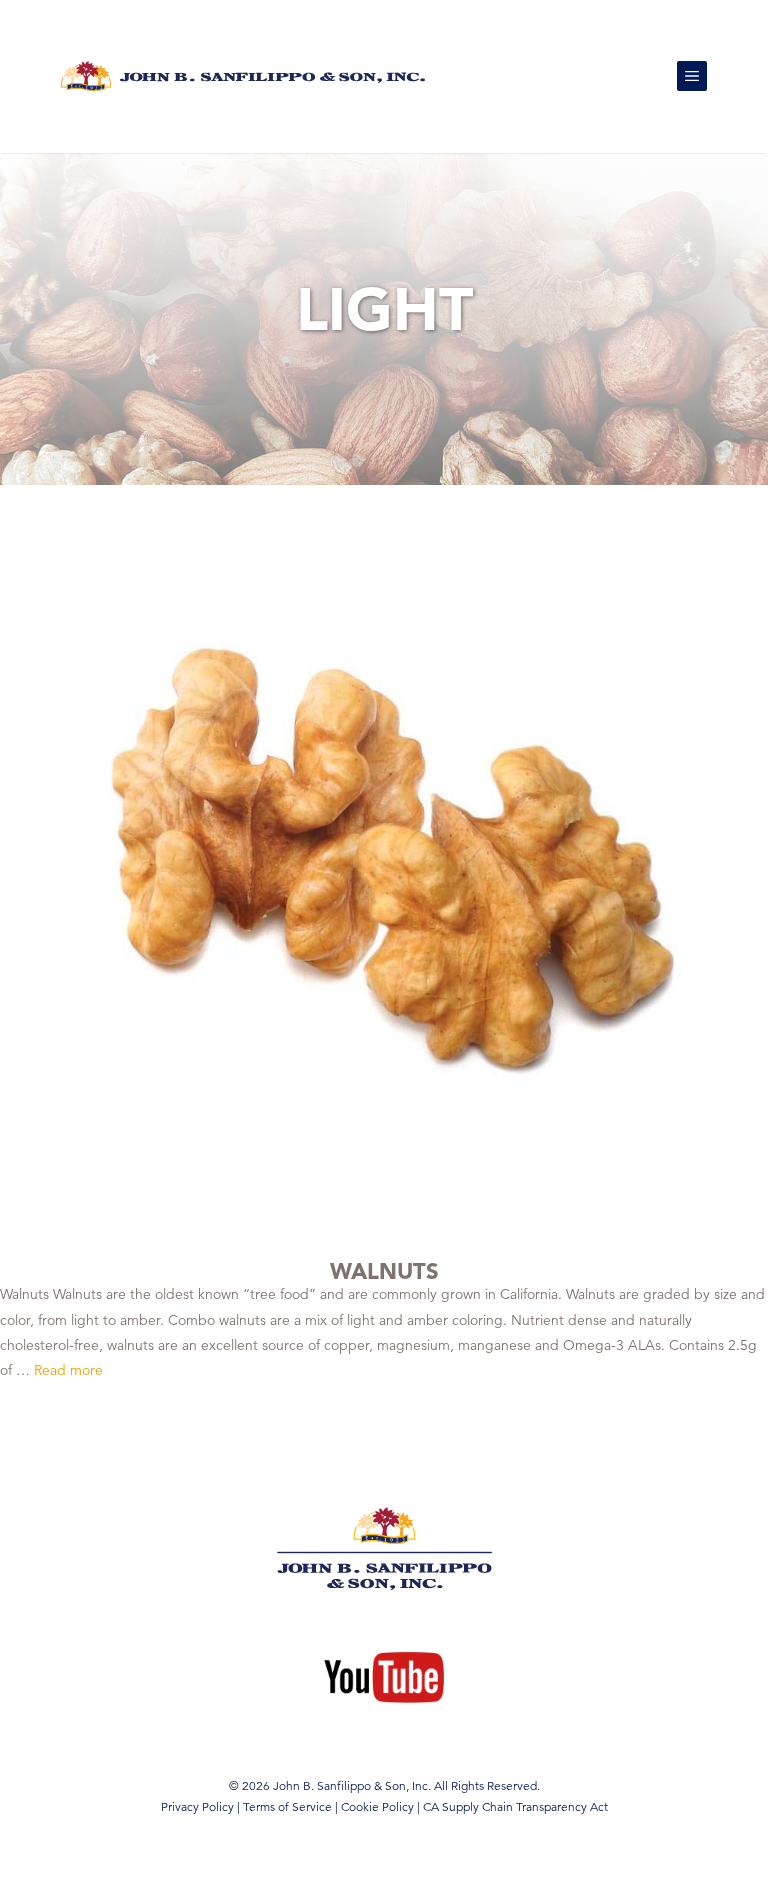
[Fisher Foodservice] (243, 76)
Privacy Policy (197, 1806)
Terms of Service (287, 1806)
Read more (68, 1370)
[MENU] (692, 76)
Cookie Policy (377, 1806)
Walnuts (384, 1271)
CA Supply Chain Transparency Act (515, 1806)
